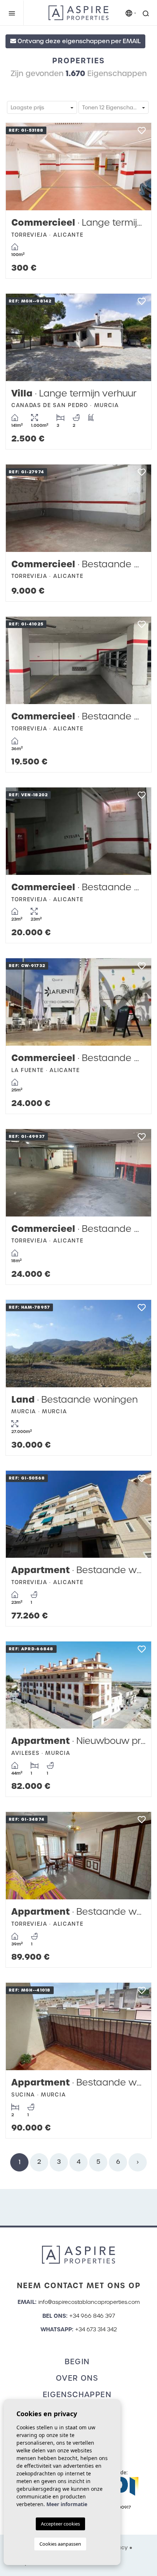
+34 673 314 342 (96, 2329)
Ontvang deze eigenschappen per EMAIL (78, 41)
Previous (19, 167)
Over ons (77, 2378)
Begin (77, 2362)
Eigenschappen (77, 2395)
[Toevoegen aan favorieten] (141, 133)
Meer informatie (67, 2504)
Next (138, 167)
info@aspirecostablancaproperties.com (89, 2302)
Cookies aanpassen (60, 2544)
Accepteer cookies (60, 2524)
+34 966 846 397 (92, 2316)
